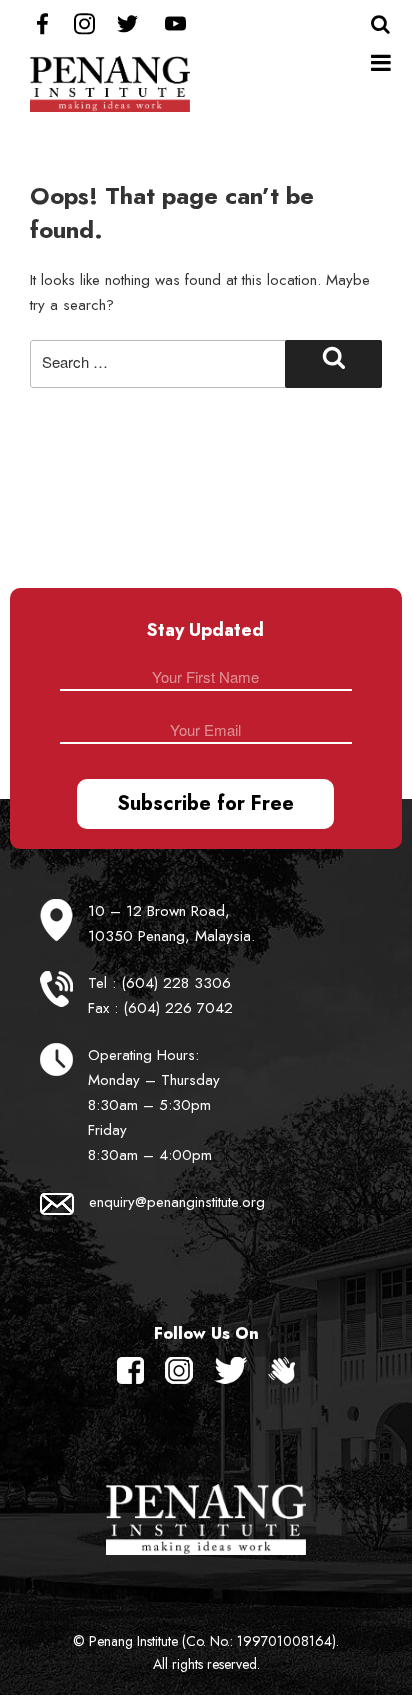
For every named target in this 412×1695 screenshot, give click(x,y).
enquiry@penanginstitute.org (177, 1202)
